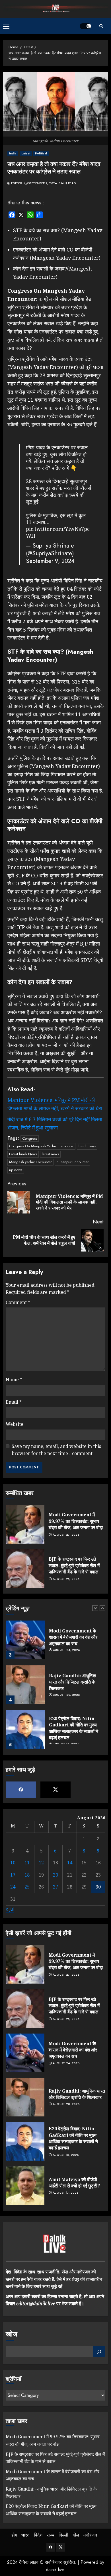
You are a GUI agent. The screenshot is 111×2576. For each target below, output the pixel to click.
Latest (26, 153)
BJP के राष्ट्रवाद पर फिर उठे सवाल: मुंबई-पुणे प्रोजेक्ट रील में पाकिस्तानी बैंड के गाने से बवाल (74, 1565)
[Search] (101, 26)
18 (27, 1875)
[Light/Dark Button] (85, 26)
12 (41, 1863)
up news (16, 1170)
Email (14, 1402)
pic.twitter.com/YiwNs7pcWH (58, 532)
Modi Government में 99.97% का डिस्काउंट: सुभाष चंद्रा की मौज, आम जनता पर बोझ (76, 1521)
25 (27, 1887)
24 (13, 1887)
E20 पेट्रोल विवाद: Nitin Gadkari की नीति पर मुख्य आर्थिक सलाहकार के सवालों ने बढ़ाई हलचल (74, 1711)
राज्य (51, 2535)
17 (13, 1875)
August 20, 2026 (66, 1678)
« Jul (10, 1909)
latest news (50, 1154)
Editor (17, 183)
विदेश (38, 2535)
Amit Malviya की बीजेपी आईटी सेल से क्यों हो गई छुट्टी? (74, 2183)
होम (14, 2535)
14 (70, 1863)
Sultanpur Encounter (73, 1162)
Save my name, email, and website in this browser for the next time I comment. (56, 1450)
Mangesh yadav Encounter (30, 1162)
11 (27, 1863)
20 (55, 1875)
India (13, 153)
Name (14, 1380)
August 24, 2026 (66, 1633)
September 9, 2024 (42, 183)
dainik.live (55, 2570)
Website (15, 1424)
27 (55, 1887)
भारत (25, 2535)
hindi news (87, 1146)
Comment (18, 1302)
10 (13, 1863)
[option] (55, 1626)
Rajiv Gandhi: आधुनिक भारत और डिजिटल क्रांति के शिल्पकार (72, 1665)
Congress (30, 1138)
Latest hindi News (23, 1154)
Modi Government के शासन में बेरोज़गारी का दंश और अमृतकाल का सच (73, 1620)
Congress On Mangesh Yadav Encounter (41, 1146)
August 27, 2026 (66, 1535)
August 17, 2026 (66, 2193)
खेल (76, 2535)
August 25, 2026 (66, 1579)
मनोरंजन (90, 2535)
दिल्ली (63, 2535)
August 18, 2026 (66, 2155)
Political (41, 153)
